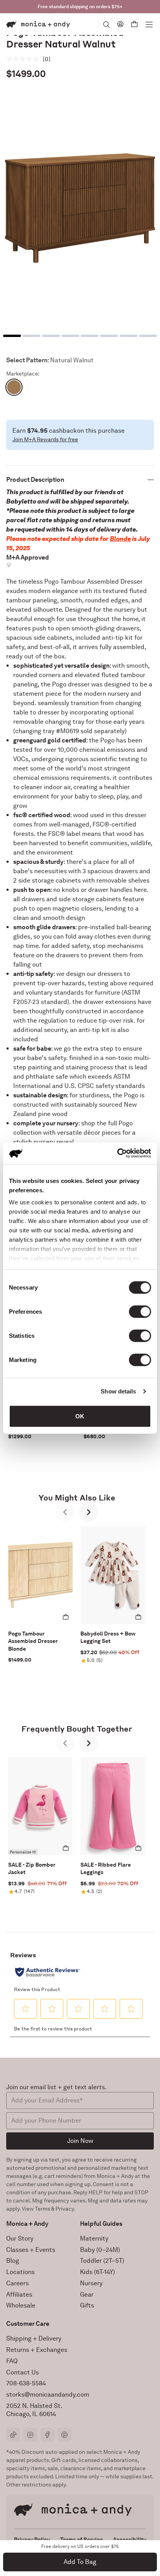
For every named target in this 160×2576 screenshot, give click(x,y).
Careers (17, 2283)
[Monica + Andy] (38, 24)
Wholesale (21, 2305)
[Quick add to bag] (66, 1617)
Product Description (35, 480)
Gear (87, 2294)
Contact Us (23, 2372)
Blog (13, 2261)
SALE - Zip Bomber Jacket (32, 1869)
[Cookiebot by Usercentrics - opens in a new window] (117, 1153)
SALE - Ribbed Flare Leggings (106, 1869)
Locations (20, 2272)
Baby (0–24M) (100, 2250)
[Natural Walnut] (14, 387)
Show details (118, 1391)
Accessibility (130, 2539)
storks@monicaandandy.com (48, 2394)
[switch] (140, 1311)
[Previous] (65, 1512)
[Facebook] (47, 2435)
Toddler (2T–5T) (102, 2261)
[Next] (89, 1512)
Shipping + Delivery (34, 2338)
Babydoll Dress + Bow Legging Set (108, 1637)
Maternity (94, 2238)
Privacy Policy (32, 2539)
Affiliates (19, 2294)
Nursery (91, 2283)
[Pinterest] (64, 2435)
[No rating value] (24, 59)
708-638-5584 (26, 2383)
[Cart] (134, 24)
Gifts (87, 2305)
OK (80, 1416)
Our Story (20, 2238)
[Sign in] (120, 24)
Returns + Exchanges (37, 2350)
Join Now (80, 2141)
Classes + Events (31, 2250)
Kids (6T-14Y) (97, 2272)
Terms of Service (82, 2539)
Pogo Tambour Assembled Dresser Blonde (33, 1641)
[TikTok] (13, 2435)
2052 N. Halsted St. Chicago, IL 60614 (34, 2410)
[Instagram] (30, 2435)
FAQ (12, 2361)
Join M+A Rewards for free (45, 439)
